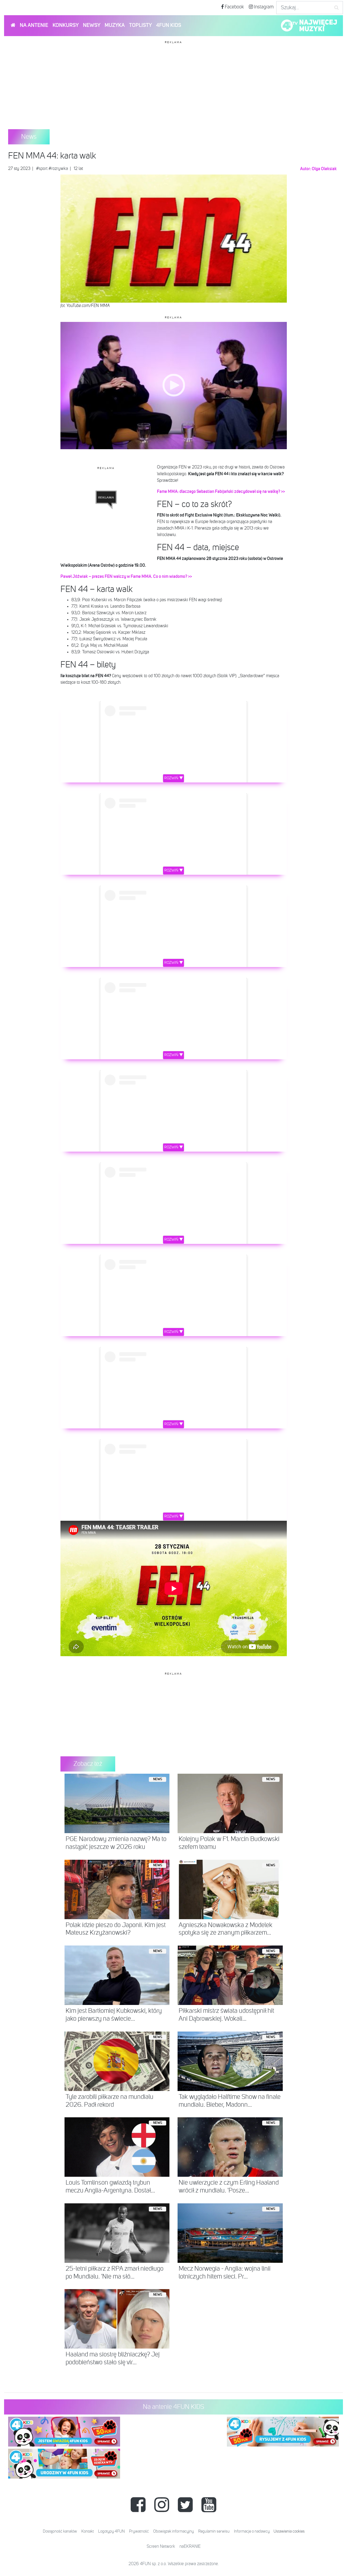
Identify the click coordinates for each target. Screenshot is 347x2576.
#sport (42, 169)
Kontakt (88, 2531)
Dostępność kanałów (60, 2531)
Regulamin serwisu (214, 2531)
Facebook (234, 7)
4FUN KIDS (169, 25)
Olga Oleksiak (324, 169)
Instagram (263, 7)
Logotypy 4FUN (111, 2531)
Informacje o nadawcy (252, 2531)
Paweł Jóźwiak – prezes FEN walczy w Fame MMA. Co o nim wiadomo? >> (126, 576)
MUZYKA (115, 25)
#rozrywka (58, 169)
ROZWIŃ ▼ (174, 778)
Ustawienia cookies (289, 2531)
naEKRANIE (190, 2547)
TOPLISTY (140, 25)
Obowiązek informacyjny (173, 2531)
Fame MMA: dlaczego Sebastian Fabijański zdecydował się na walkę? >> (221, 492)
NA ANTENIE (34, 25)
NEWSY (92, 25)
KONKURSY (66, 25)
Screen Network (161, 2547)
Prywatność (139, 2531)
